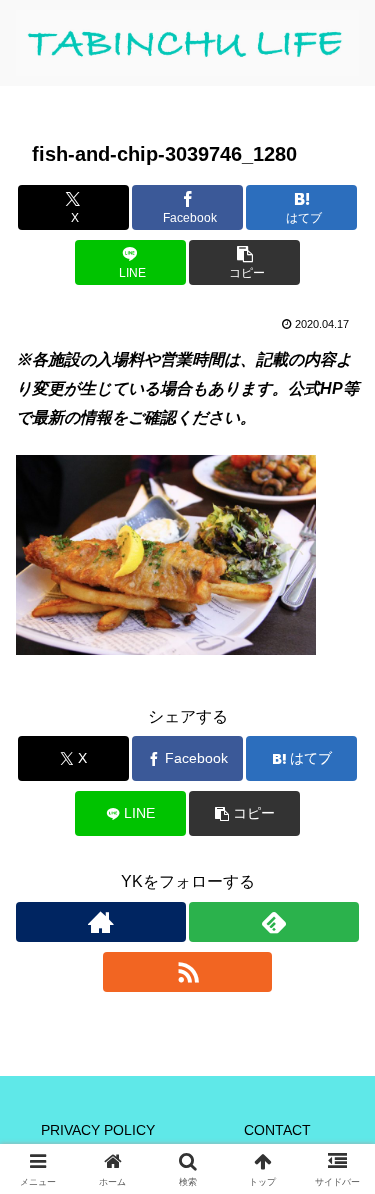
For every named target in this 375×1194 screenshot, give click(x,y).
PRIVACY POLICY (98, 1130)
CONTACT (277, 1130)
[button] (244, 262)
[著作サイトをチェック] (101, 922)
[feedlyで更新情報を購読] (274, 922)
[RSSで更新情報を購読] (188, 972)
